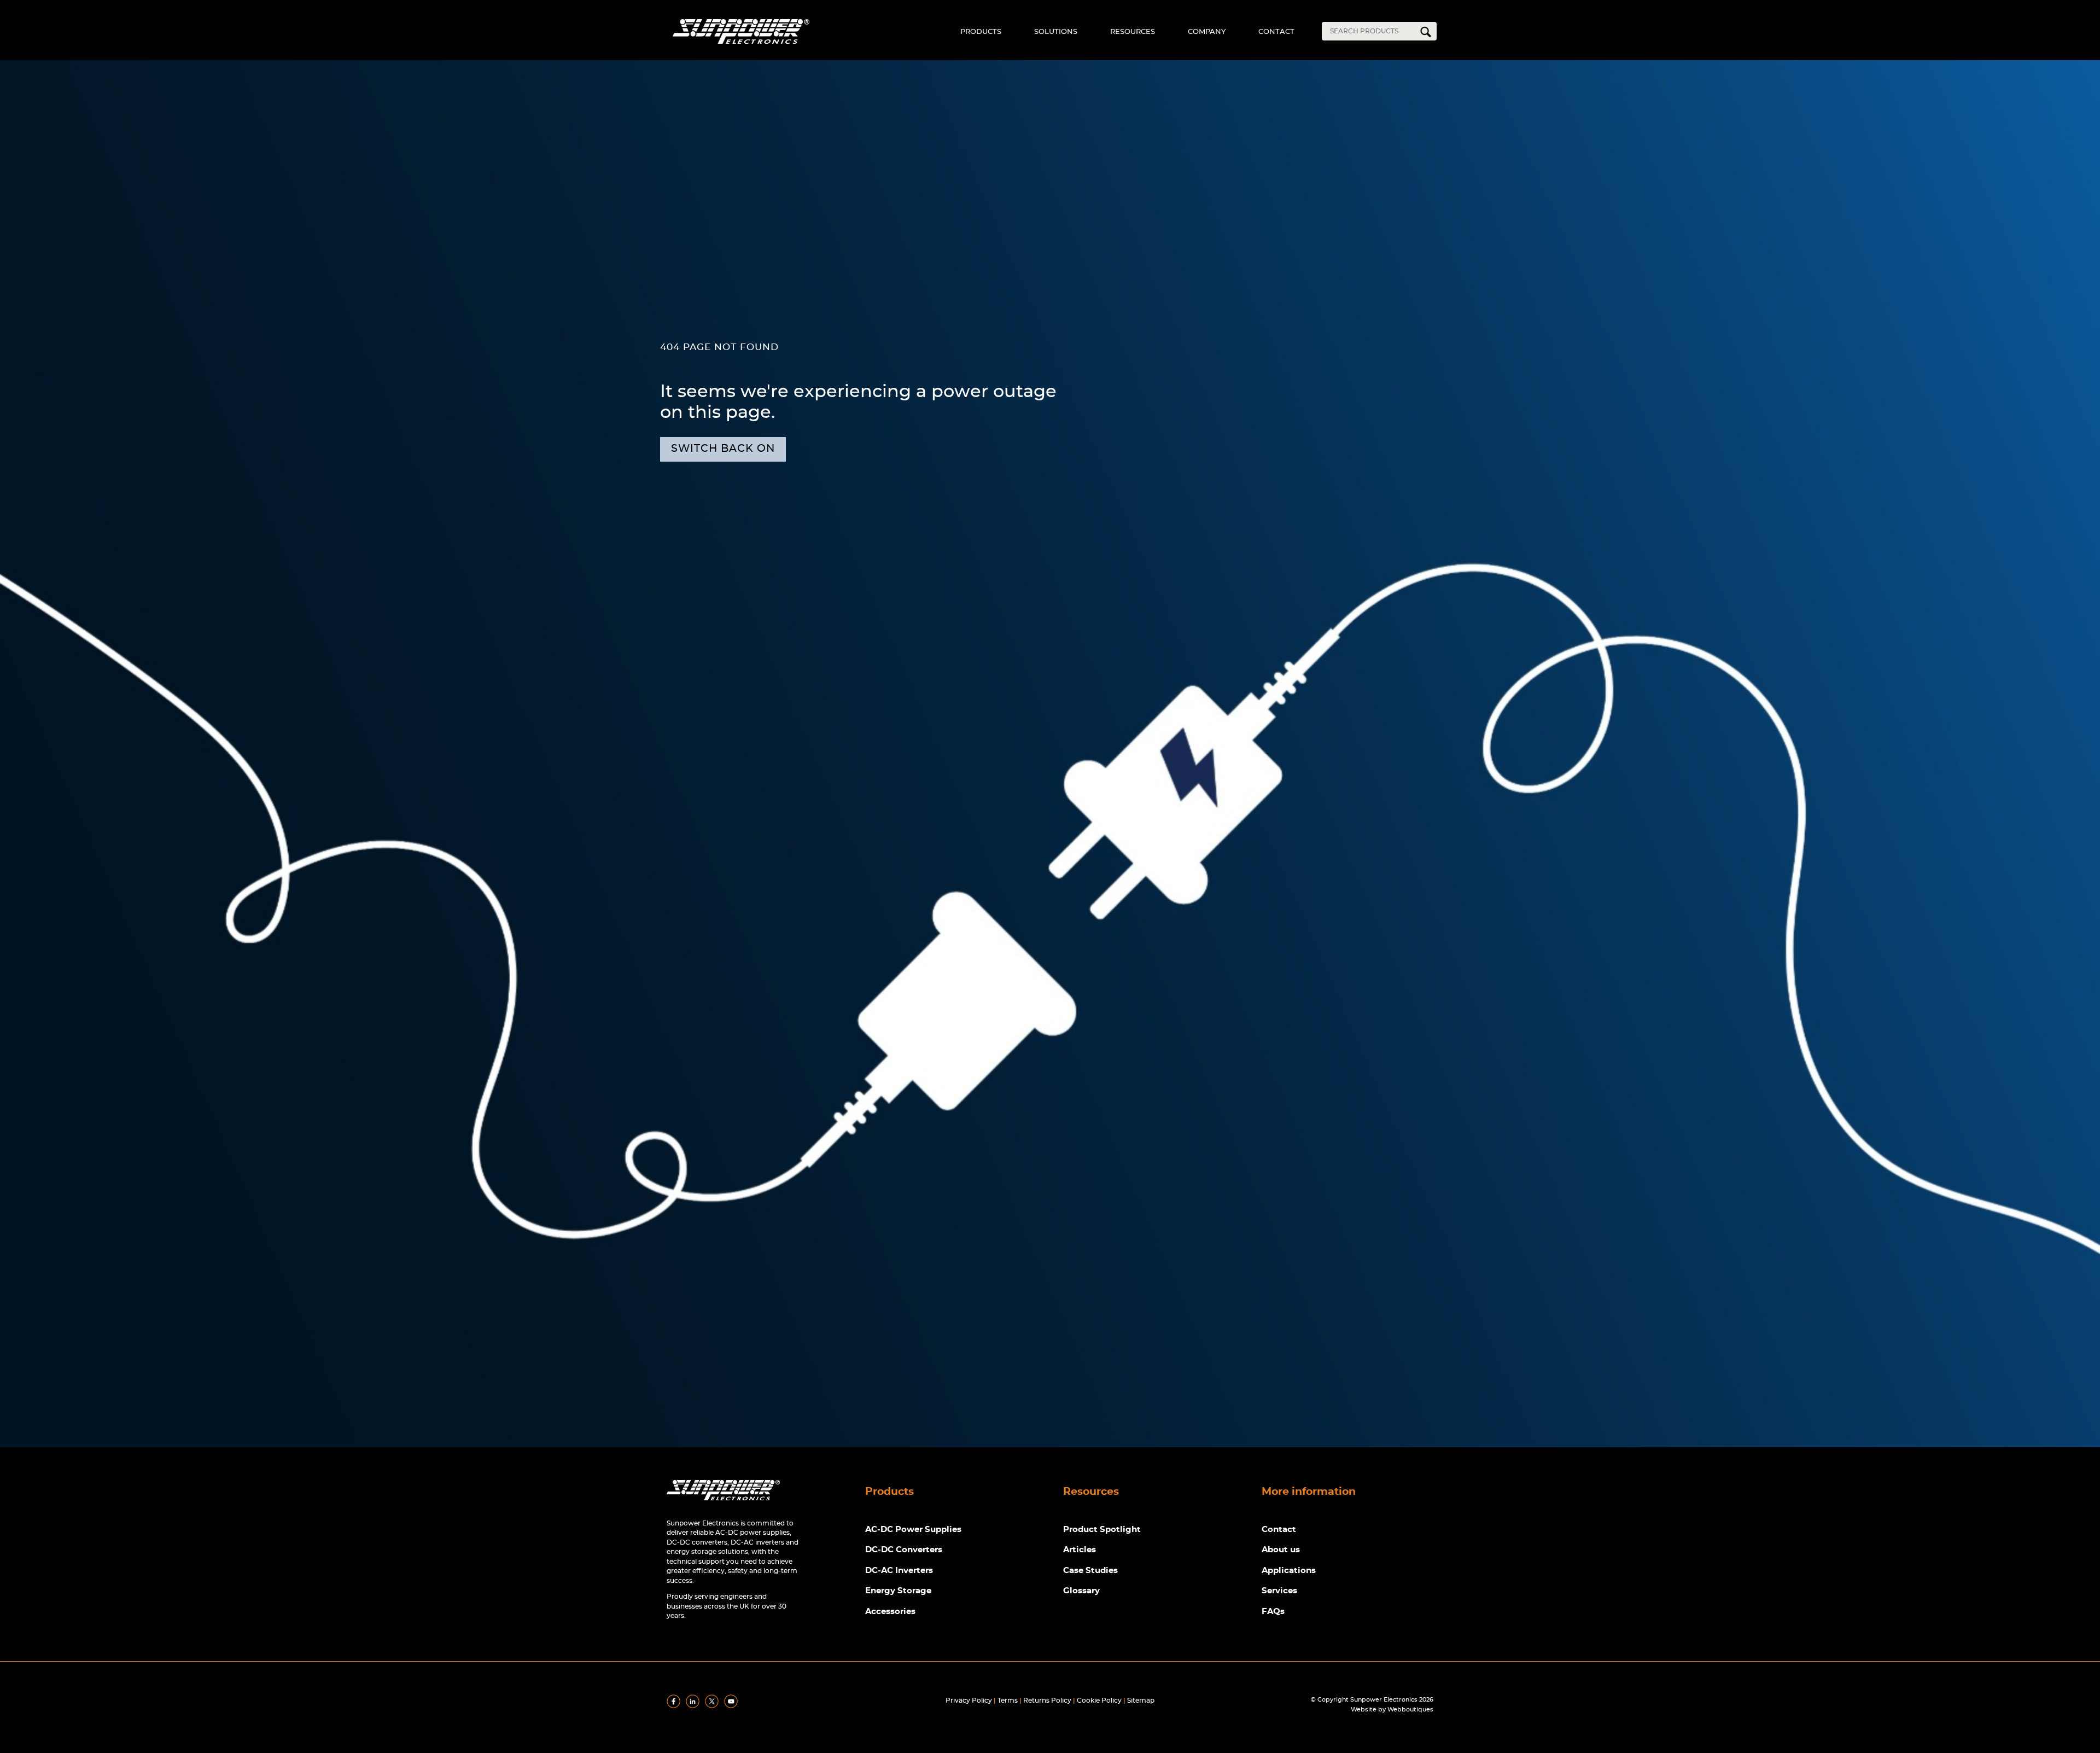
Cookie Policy (1099, 1700)
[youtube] (733, 1706)
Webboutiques (1410, 1710)
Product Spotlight (1102, 1530)
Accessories (890, 1612)
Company (1207, 32)
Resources (1133, 32)
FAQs (1273, 1612)
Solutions (1056, 32)
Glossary (1081, 1591)
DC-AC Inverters (899, 1571)
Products (981, 32)
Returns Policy (1047, 1700)
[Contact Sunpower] (723, 1503)
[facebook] (675, 1706)
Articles (1080, 1550)
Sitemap (1141, 1700)
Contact (1276, 32)
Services (1279, 1591)
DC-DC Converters (904, 1550)
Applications (1289, 1571)
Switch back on (723, 449)
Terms (1008, 1700)
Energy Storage (898, 1591)
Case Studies (1090, 1571)
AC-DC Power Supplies (913, 1530)
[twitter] (714, 1706)
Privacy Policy (969, 1700)
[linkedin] (695, 1706)
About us (1281, 1550)
